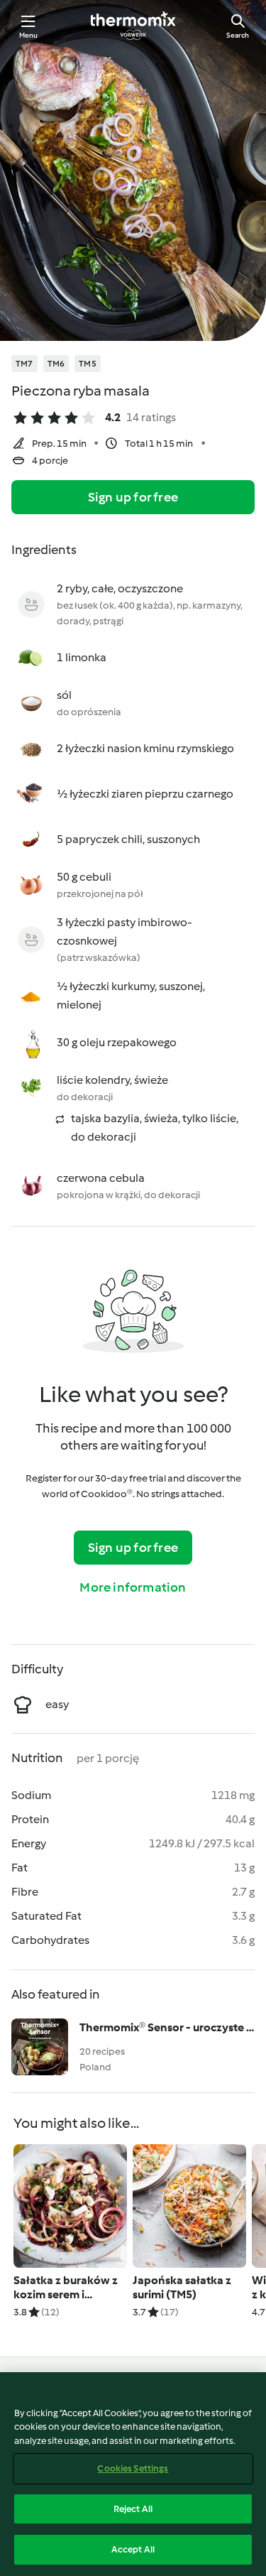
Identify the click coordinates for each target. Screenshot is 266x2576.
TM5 (88, 364)
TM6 (56, 364)
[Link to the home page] (133, 26)
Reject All (133, 2509)
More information (133, 1587)
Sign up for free (133, 497)
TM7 (24, 364)
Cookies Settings (133, 2468)
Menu (29, 35)
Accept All (133, 2549)
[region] (133, 2474)
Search (238, 35)
